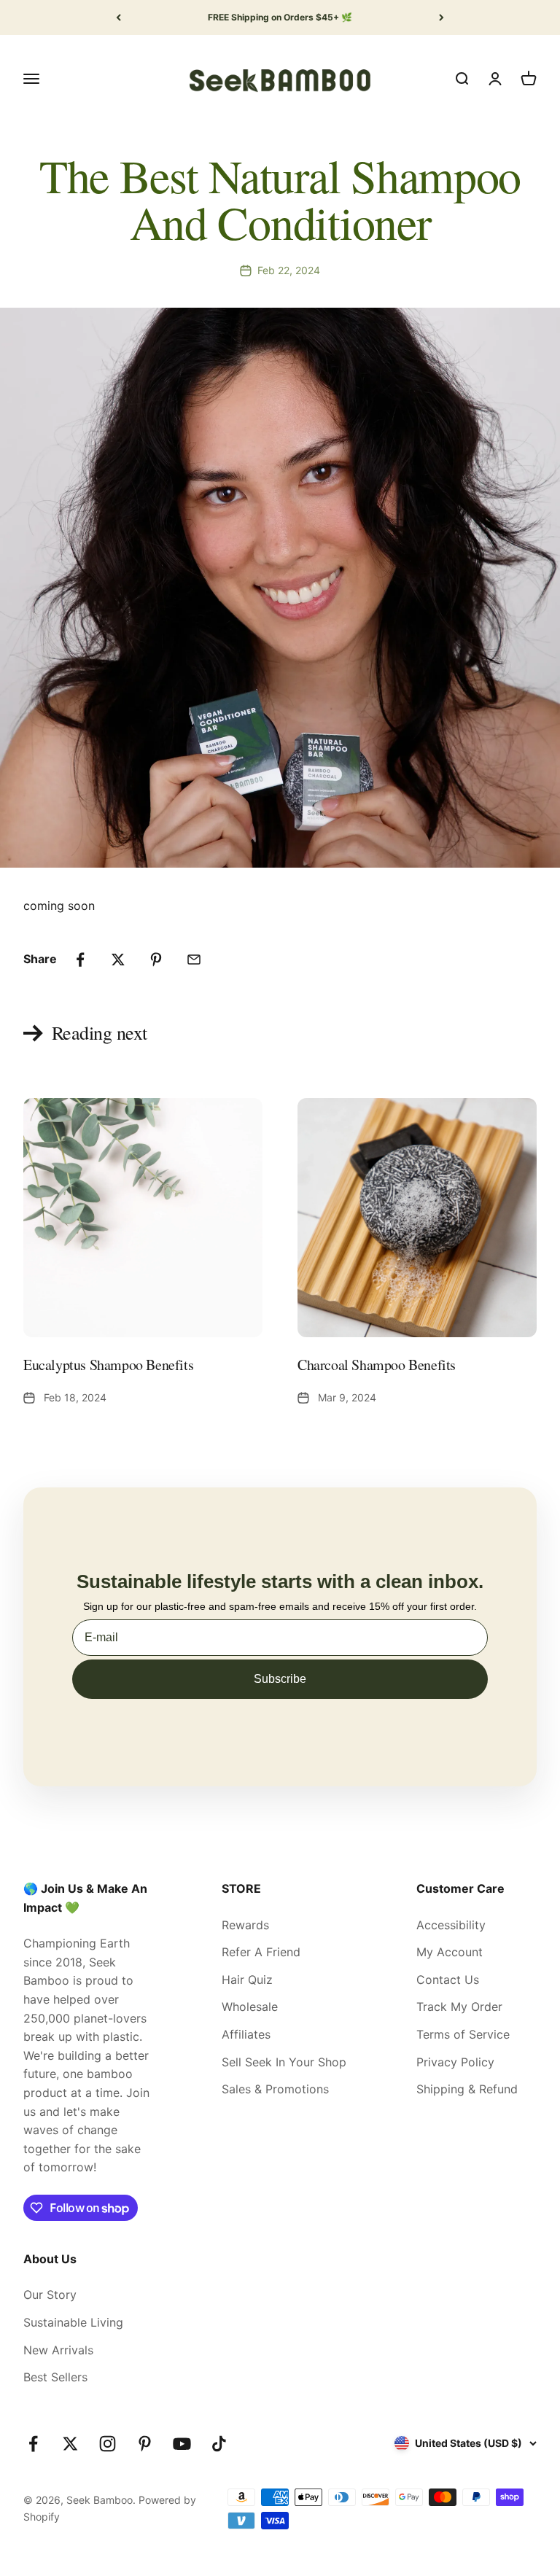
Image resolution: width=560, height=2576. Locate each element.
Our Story (50, 2295)
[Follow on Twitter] (70, 2444)
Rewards (245, 1925)
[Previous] (118, 17)
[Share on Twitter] (118, 960)
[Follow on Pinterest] (145, 2444)
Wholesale (250, 2007)
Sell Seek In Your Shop (284, 2062)
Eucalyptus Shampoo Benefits (108, 1365)
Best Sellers (55, 2377)
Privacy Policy (455, 2062)
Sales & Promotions (275, 2089)
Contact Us (448, 1980)
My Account (450, 1952)
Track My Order (459, 2007)
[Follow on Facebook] (33, 2444)
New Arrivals (58, 2350)
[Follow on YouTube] (182, 2444)
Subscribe (280, 1679)
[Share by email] (194, 960)
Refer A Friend (261, 1952)
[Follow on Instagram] (108, 2444)
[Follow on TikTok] (219, 2444)
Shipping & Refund (467, 2089)
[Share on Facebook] (80, 960)
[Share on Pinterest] (156, 960)
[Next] (442, 17)
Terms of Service (463, 2034)
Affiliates (246, 2034)
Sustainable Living (73, 2322)
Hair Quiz (247, 1980)
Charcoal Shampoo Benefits (377, 1365)
